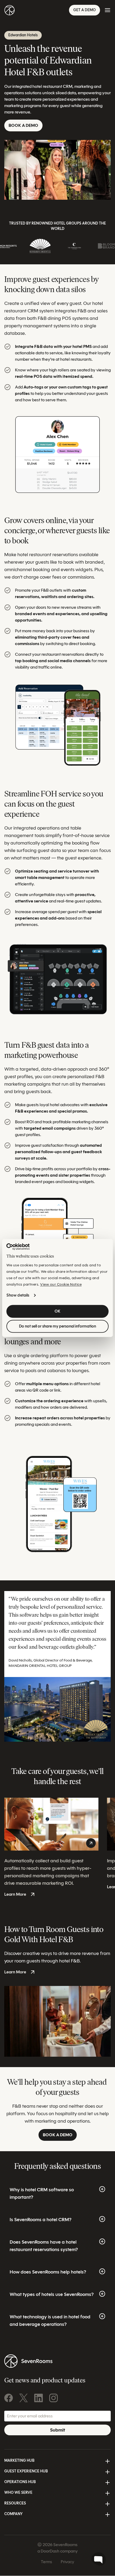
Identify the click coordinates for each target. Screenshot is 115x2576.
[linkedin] (39, 2398)
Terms (47, 2562)
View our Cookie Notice (61, 1285)
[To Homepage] (9, 10)
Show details (18, 1295)
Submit (57, 2430)
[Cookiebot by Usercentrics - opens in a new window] (18, 1247)
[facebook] (9, 2398)
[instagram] (53, 2398)
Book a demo (23, 125)
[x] (24, 2398)
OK (57, 1311)
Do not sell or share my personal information (57, 1326)
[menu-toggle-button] (108, 10)
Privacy (67, 2562)
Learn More (15, 1894)
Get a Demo (85, 10)
